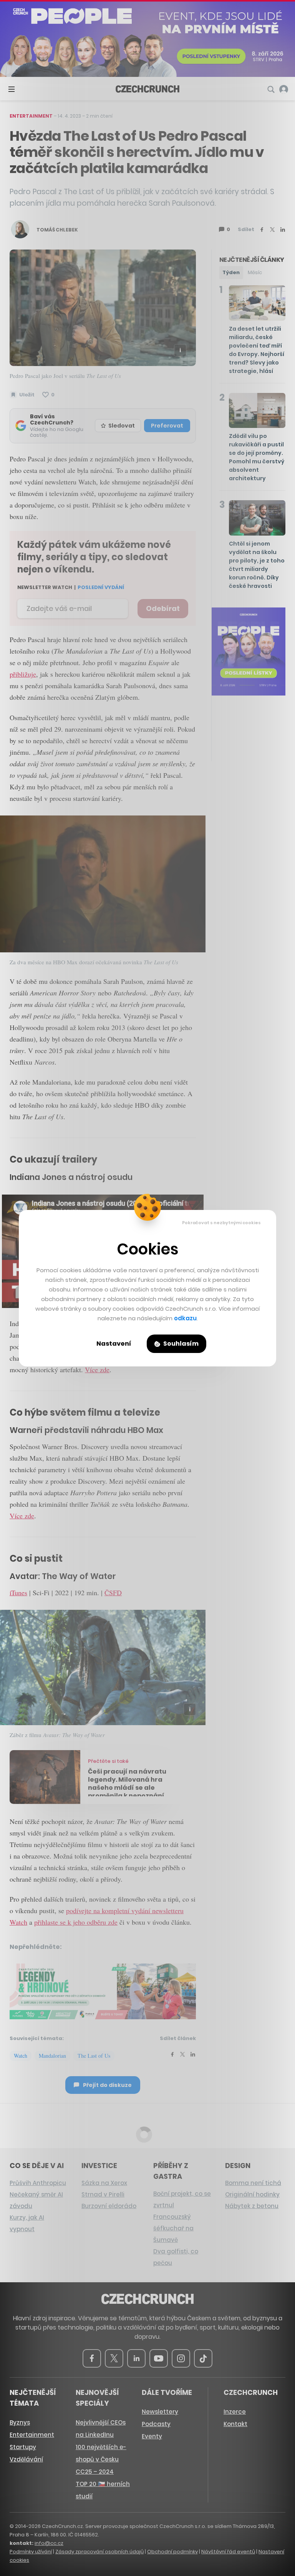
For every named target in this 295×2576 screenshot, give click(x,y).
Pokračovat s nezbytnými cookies (221, 1223)
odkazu (185, 1318)
